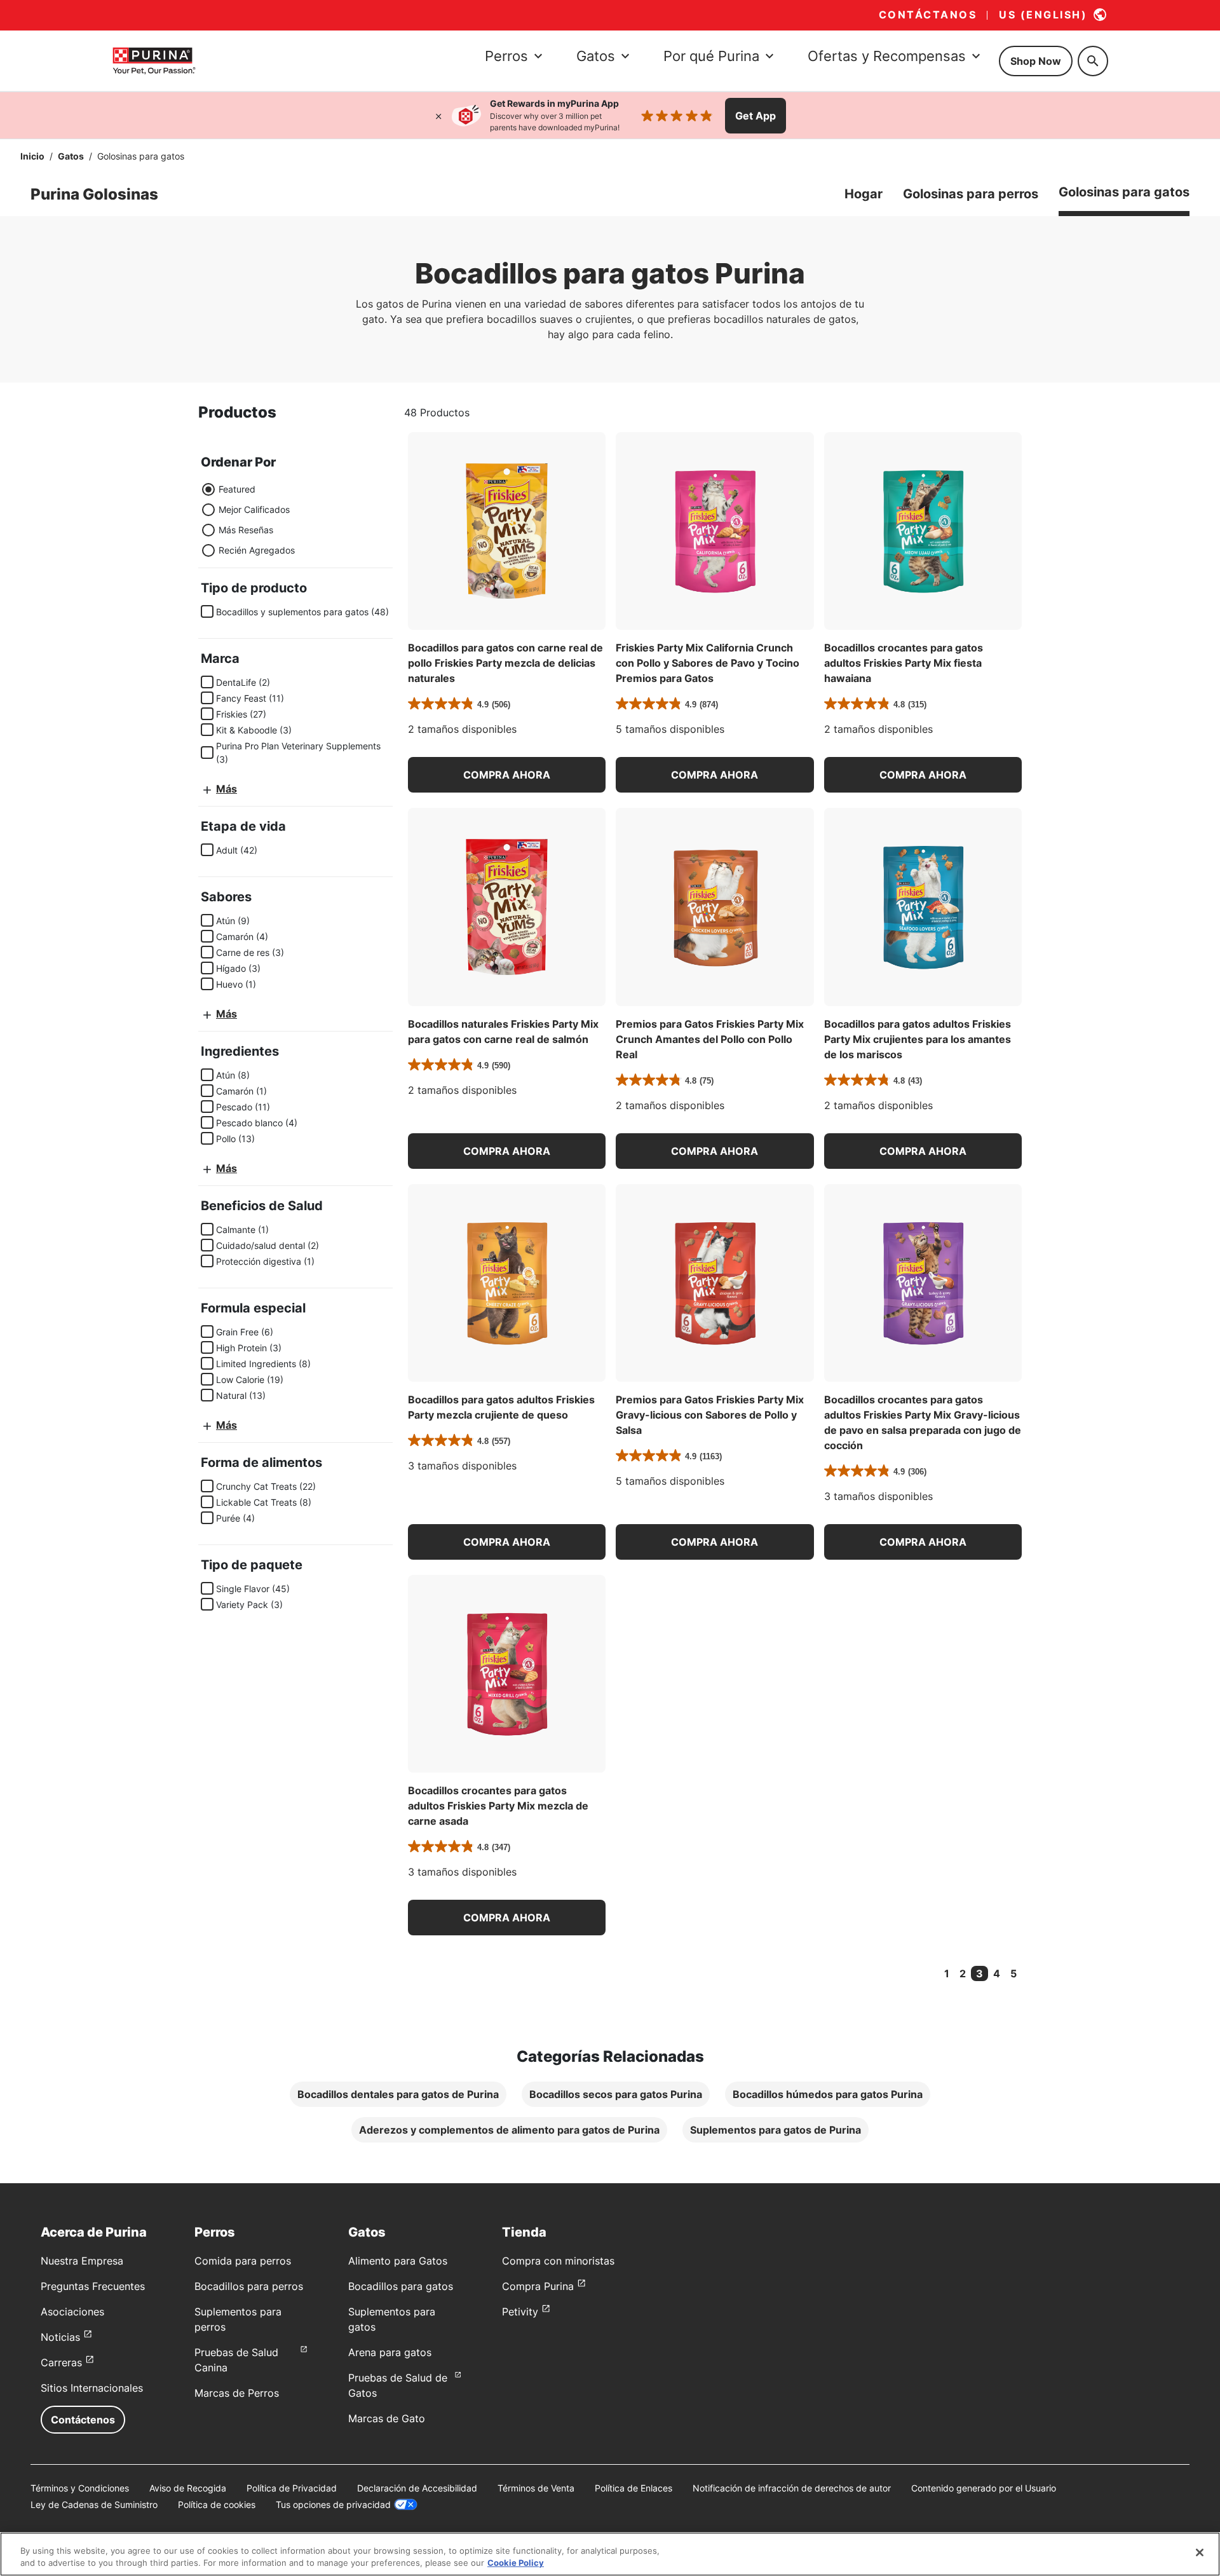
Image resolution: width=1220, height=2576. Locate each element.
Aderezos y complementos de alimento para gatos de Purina (509, 2130)
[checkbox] (207, 611)
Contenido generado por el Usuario (984, 2488)
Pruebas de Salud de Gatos (398, 2385)
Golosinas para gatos (1124, 192)
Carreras (61, 2362)
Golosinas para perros (971, 194)
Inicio (32, 156)
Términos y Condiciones (80, 2488)
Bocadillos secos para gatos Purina (616, 2094)
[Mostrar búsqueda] (1093, 61)
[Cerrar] (438, 116)
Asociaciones (72, 2312)
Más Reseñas (246, 530)
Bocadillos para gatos (401, 2286)
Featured (237, 489)
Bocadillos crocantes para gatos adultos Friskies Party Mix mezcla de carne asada (498, 1806)
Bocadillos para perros (249, 2286)
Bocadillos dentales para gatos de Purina (398, 2094)
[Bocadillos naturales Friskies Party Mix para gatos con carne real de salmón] (507, 907)
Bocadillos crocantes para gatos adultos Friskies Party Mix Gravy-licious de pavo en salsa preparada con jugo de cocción (923, 1422)
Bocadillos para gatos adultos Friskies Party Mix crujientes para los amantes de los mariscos (918, 1039)
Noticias (60, 2337)
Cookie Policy (516, 2563)
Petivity (520, 2312)
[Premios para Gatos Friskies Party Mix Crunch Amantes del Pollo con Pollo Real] (715, 907)
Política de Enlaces (634, 2488)
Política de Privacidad (292, 2488)
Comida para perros (243, 2261)
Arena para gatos (390, 2352)
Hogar (864, 194)
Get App (756, 116)
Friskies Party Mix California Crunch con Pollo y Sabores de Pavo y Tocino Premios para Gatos (708, 663)
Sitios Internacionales (92, 2388)
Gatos (71, 156)
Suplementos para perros (238, 2319)
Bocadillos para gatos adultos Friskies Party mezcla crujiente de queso (501, 1407)
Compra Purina (538, 2286)
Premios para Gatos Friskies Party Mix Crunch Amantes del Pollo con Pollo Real (710, 1039)
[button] (507, 775)
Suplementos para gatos (392, 2319)
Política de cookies (217, 2504)
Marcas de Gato (387, 2418)
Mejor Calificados (254, 509)
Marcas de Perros (237, 2393)
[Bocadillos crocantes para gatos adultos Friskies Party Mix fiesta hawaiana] (923, 531)
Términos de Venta (536, 2488)
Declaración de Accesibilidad (417, 2488)
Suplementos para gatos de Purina (776, 2130)
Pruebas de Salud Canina (236, 2360)
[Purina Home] (154, 61)
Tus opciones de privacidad (333, 2504)
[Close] (1200, 2552)
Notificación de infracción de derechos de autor (792, 2488)
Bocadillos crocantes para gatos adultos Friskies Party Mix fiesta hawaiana (904, 663)
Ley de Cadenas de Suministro (94, 2504)
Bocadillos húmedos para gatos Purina (828, 2094)
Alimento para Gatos (398, 2261)
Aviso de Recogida (188, 2488)
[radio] (208, 489)
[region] (610, 2554)
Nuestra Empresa (82, 2261)
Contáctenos (83, 2420)
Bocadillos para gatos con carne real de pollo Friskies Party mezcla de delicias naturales (505, 663)
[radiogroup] (248, 520)
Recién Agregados (257, 550)
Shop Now (1036, 61)
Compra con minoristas (558, 2261)
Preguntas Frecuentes (93, 2286)
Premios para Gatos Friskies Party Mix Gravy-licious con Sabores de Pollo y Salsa (710, 1415)
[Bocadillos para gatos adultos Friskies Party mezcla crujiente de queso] (507, 1283)
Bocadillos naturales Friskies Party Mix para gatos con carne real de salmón (503, 1032)
